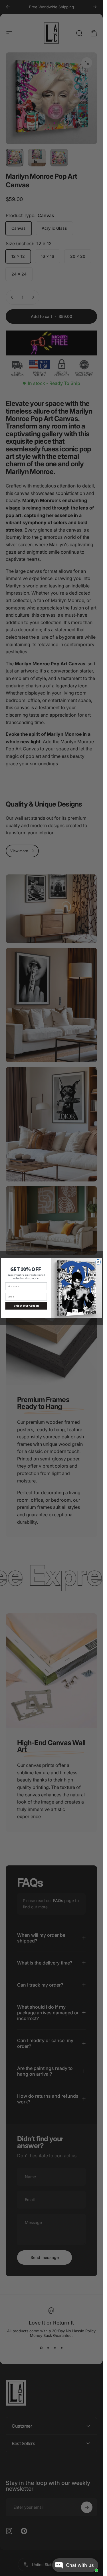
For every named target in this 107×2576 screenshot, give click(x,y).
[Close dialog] (98, 1262)
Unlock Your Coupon (26, 1306)
